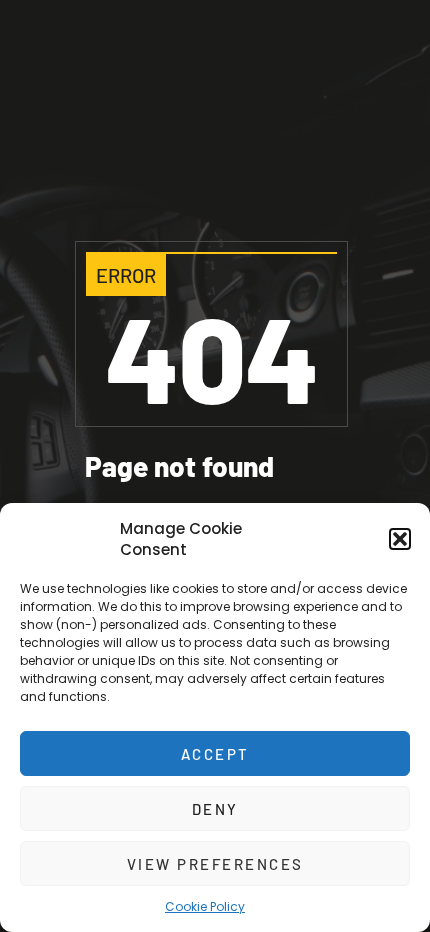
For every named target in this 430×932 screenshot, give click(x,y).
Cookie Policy (205, 906)
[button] (400, 539)
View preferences (215, 864)
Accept (215, 754)
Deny (215, 809)
